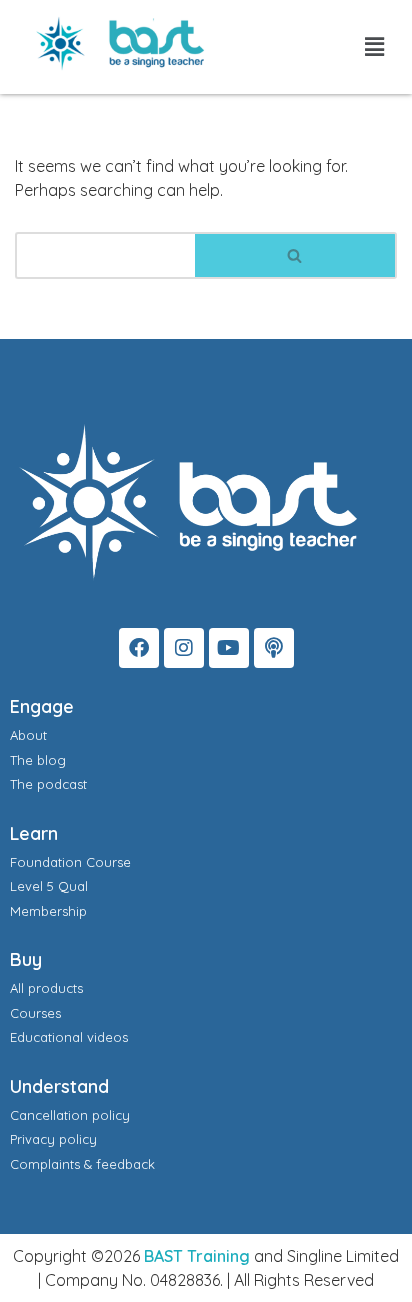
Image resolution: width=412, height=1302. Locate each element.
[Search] (296, 255)
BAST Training (197, 1256)
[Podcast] (274, 648)
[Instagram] (184, 648)
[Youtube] (229, 648)
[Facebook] (139, 648)
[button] (375, 46)
